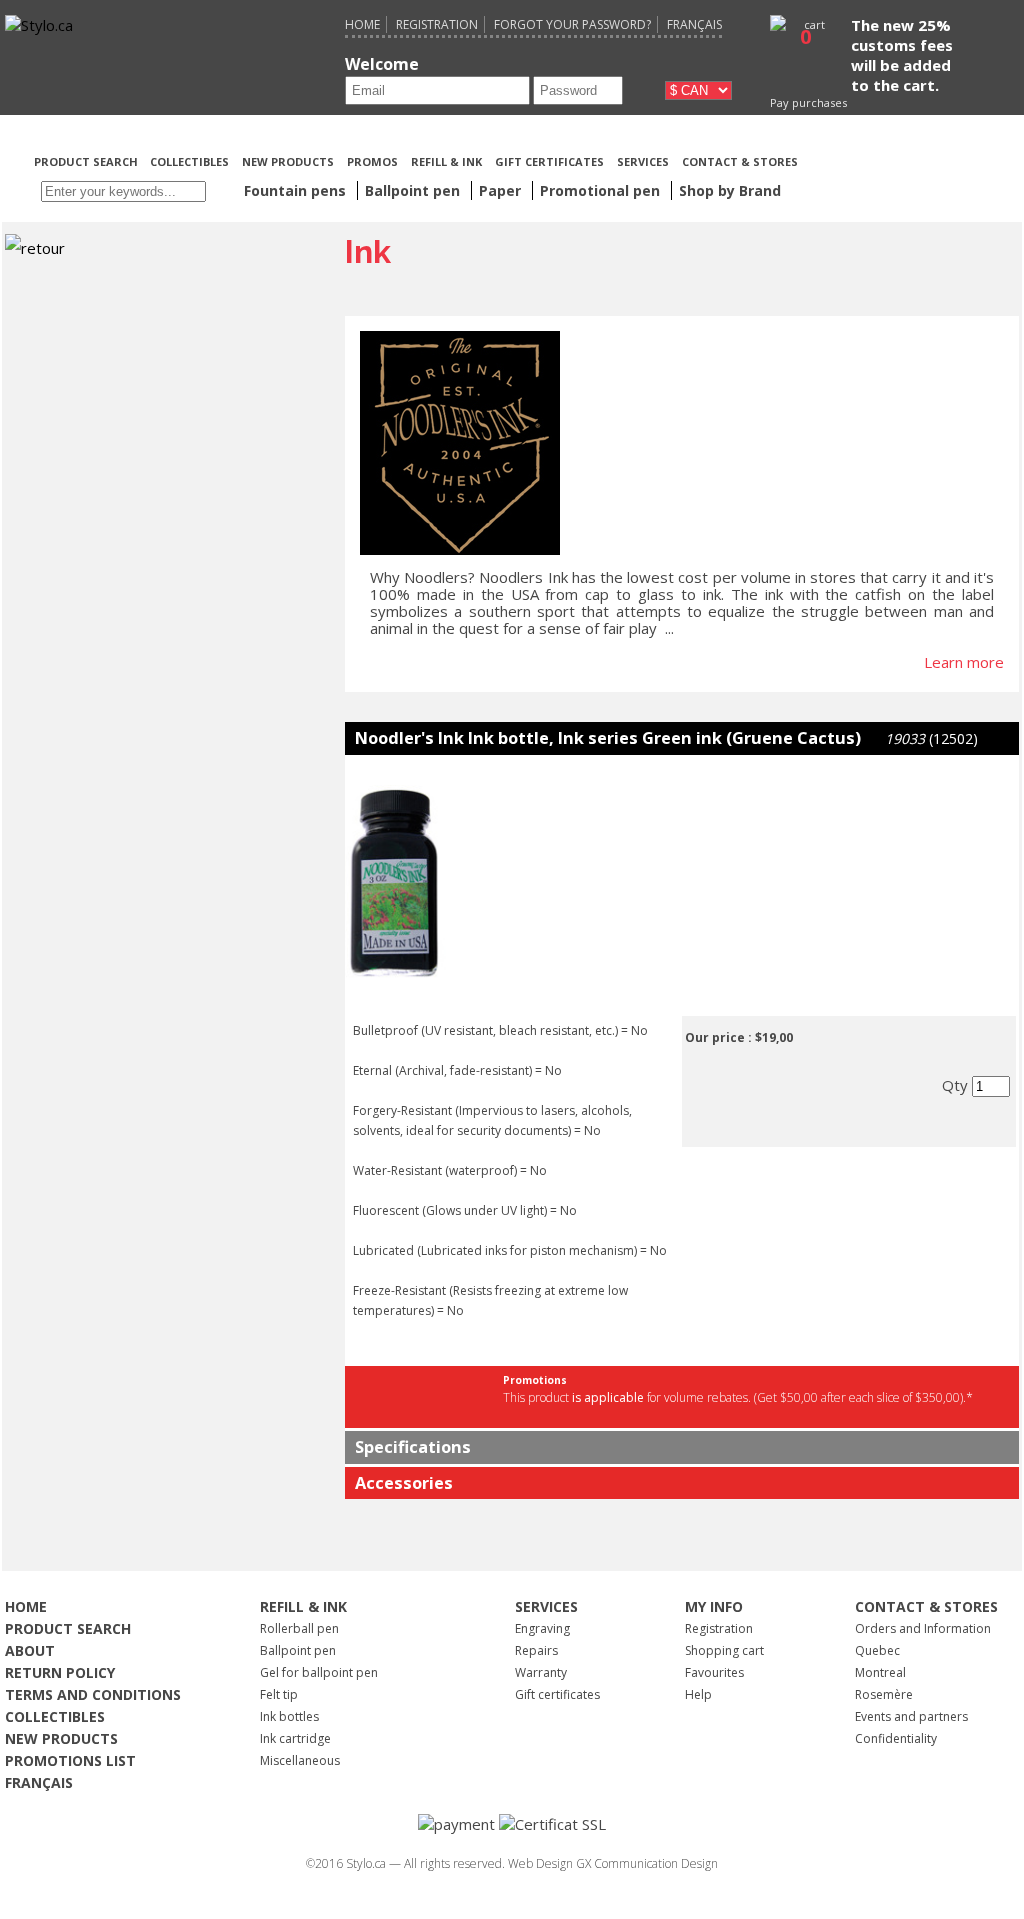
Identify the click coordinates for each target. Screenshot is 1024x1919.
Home (362, 24)
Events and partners (911, 1716)
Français (694, 24)
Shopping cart (724, 1650)
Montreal (880, 1672)
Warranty (541, 1672)
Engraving (542, 1628)
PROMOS (372, 161)
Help (698, 1694)
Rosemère (884, 1694)
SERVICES (643, 161)
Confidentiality (896, 1738)
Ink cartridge (295, 1738)
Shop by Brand (730, 190)
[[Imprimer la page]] (909, 160)
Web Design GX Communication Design (613, 1863)
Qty (957, 1085)
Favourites (714, 1672)
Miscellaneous (300, 1760)
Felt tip (279, 1694)
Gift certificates (557, 1694)
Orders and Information (923, 1628)
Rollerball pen (299, 1628)
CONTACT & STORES (740, 161)
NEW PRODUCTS (288, 161)
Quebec (877, 1650)
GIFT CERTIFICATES (549, 161)
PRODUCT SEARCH (87, 161)
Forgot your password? (572, 24)
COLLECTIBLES (189, 161)
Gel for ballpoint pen (319, 1672)
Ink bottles (289, 1716)
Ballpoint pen (298, 1650)
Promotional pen (602, 190)
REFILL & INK (446, 161)
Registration (437, 24)
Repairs (536, 1650)
